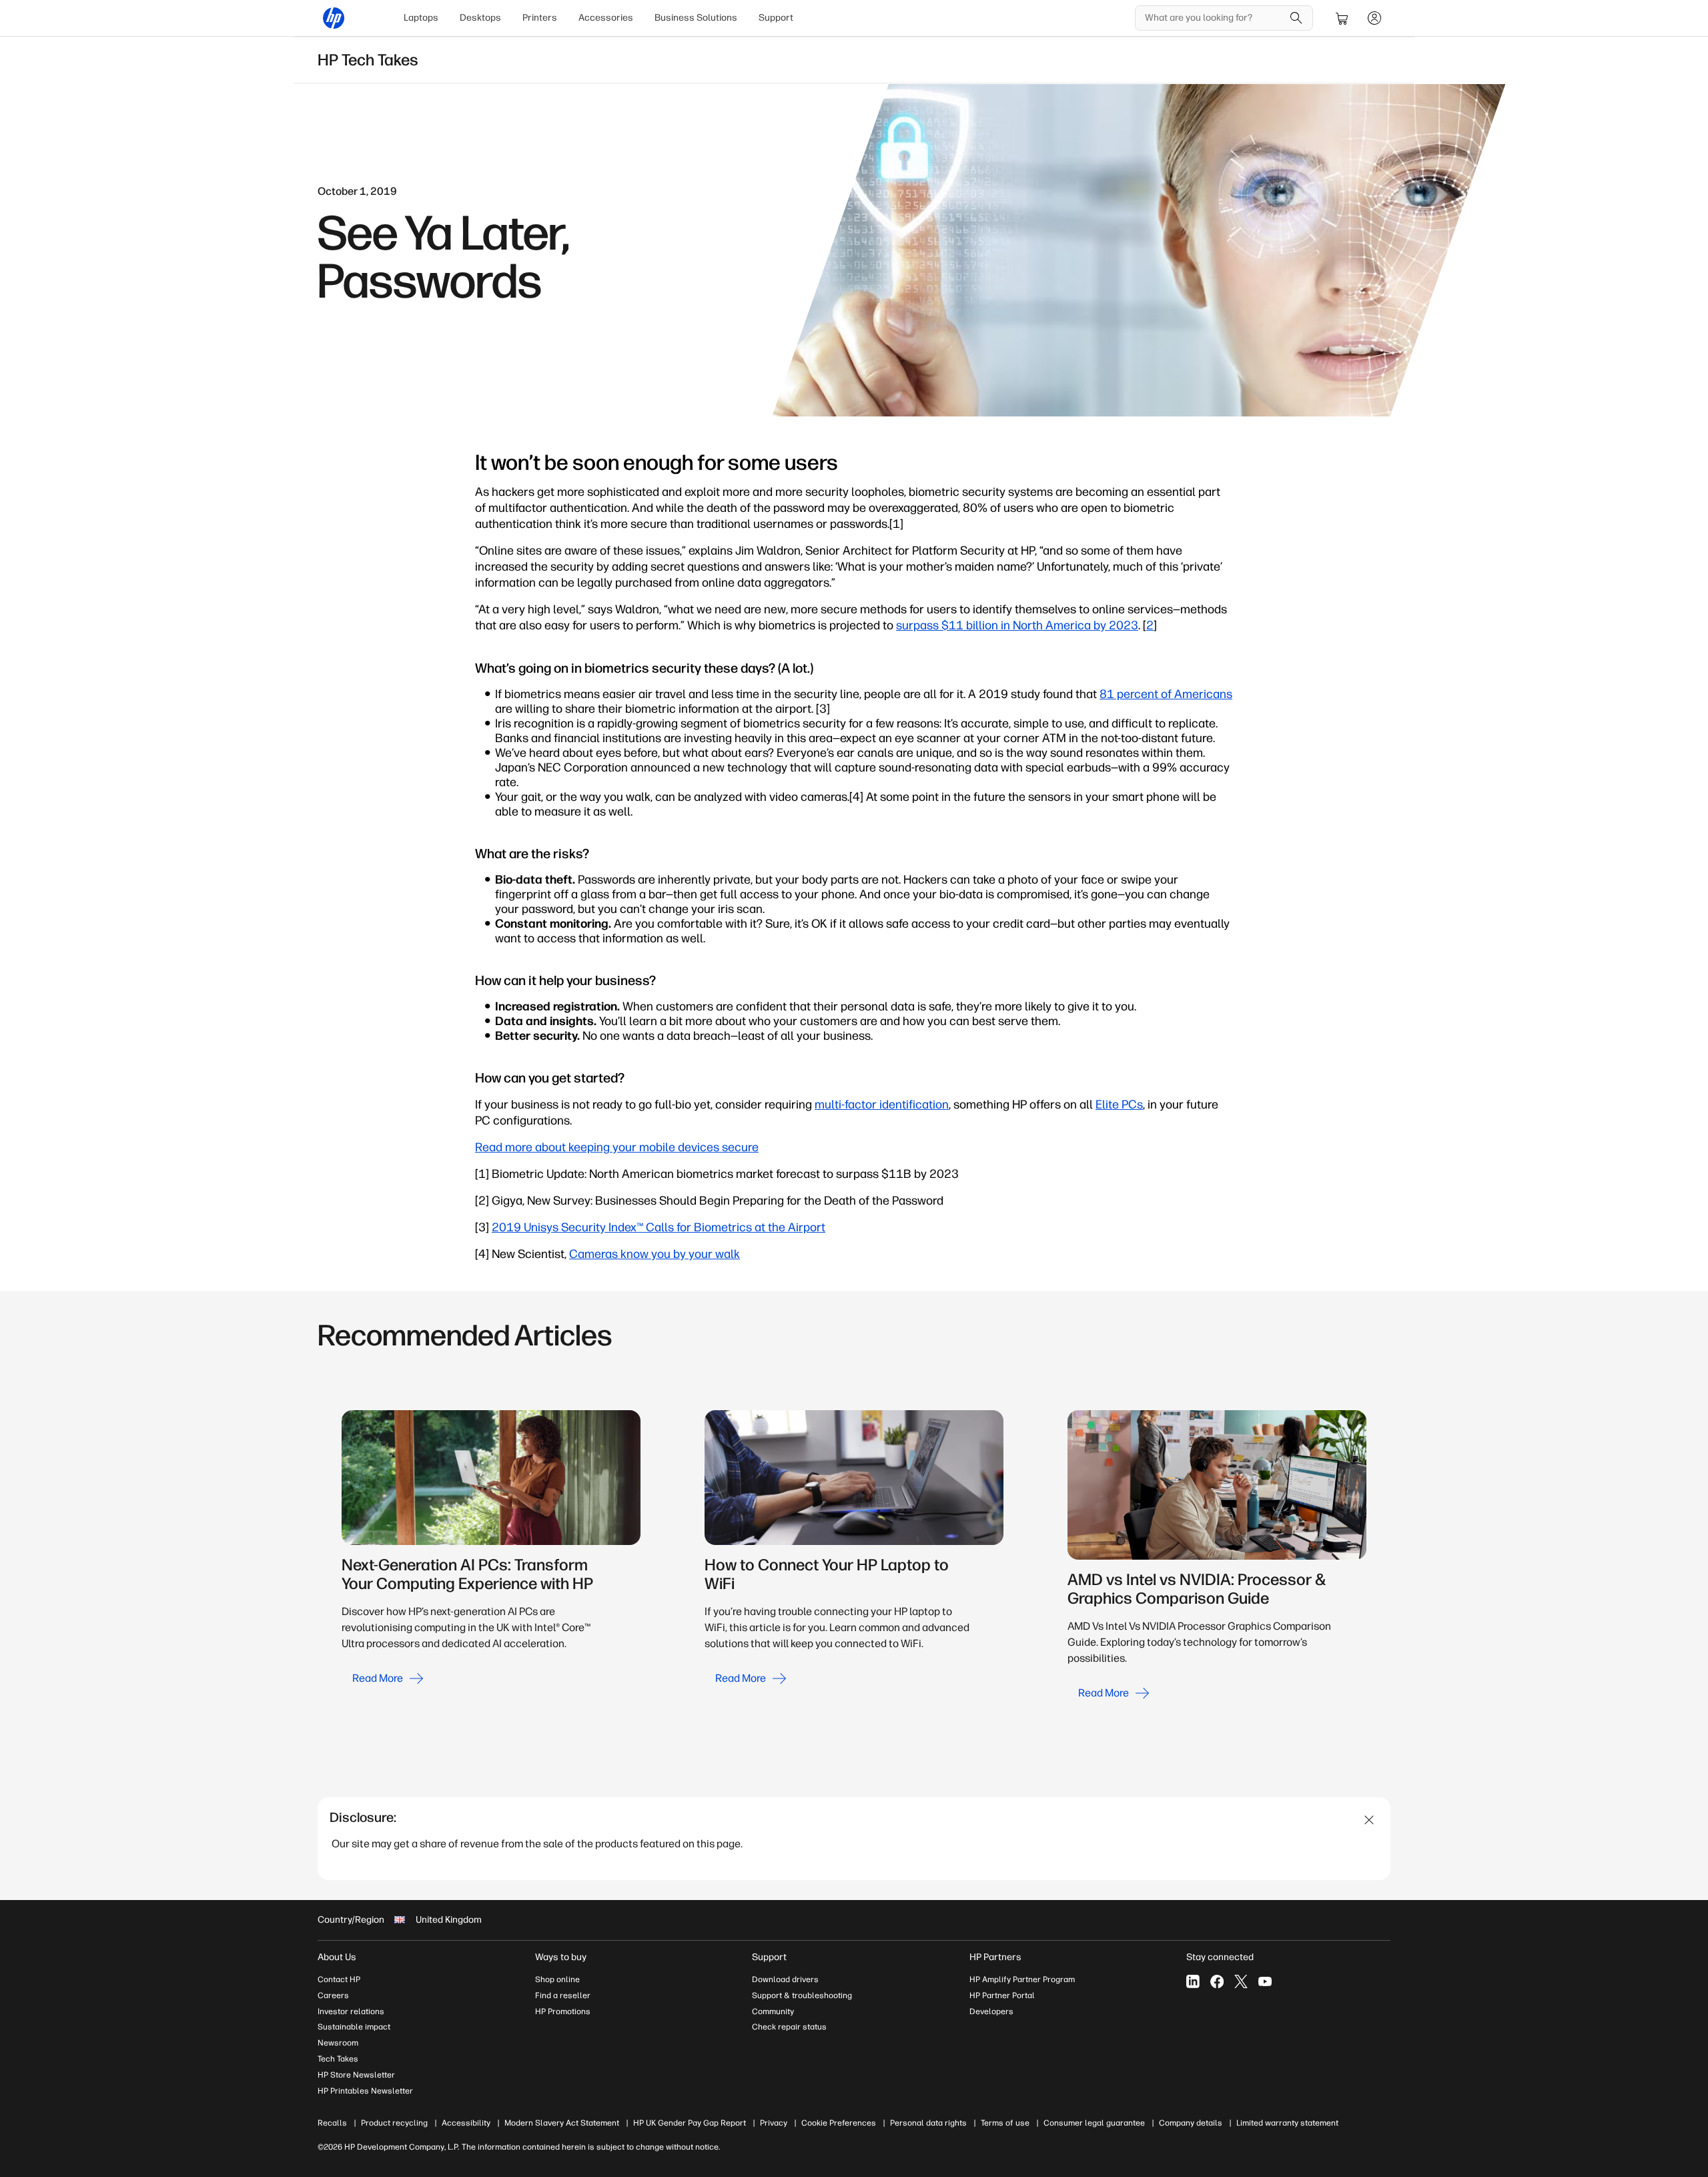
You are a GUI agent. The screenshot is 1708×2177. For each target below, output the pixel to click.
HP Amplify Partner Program (1022, 1979)
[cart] (1342, 18)
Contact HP (339, 1979)
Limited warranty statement (1287, 2123)
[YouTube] (1265, 1981)
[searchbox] (1214, 18)
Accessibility (466, 2123)
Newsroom (338, 2043)
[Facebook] (1217, 1981)
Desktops (480, 18)
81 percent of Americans (1166, 694)
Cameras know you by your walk (655, 1254)
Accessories (606, 18)
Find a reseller (563, 1995)
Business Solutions (696, 18)
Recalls (332, 2123)
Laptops (421, 18)
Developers (991, 2011)
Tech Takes (338, 2059)
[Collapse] (1369, 1820)
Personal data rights (928, 2123)
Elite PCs (1119, 1105)
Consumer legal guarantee (1094, 2123)
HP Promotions (563, 2011)
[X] (1241, 1981)
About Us (337, 1957)
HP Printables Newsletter (365, 2091)
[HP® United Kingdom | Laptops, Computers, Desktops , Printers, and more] (334, 18)
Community (773, 2011)
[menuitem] (421, 18)
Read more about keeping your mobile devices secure (617, 1147)
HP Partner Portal (1002, 1995)
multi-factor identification (882, 1105)
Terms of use (1005, 2123)
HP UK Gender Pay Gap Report (690, 2123)
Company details (1191, 2123)
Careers (333, 1995)
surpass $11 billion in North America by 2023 (1017, 625)
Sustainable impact (354, 2027)
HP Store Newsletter (356, 2075)
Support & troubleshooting (802, 1995)
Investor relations (351, 2011)
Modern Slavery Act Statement (562, 2123)
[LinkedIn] (1193, 1981)
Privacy (774, 2123)
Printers (540, 18)
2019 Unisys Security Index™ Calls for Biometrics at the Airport (659, 1227)
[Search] (1296, 18)
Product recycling (394, 2123)
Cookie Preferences (839, 2123)
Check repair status (789, 2027)
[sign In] (1374, 18)
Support (776, 18)
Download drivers (785, 1979)
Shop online (557, 1979)
